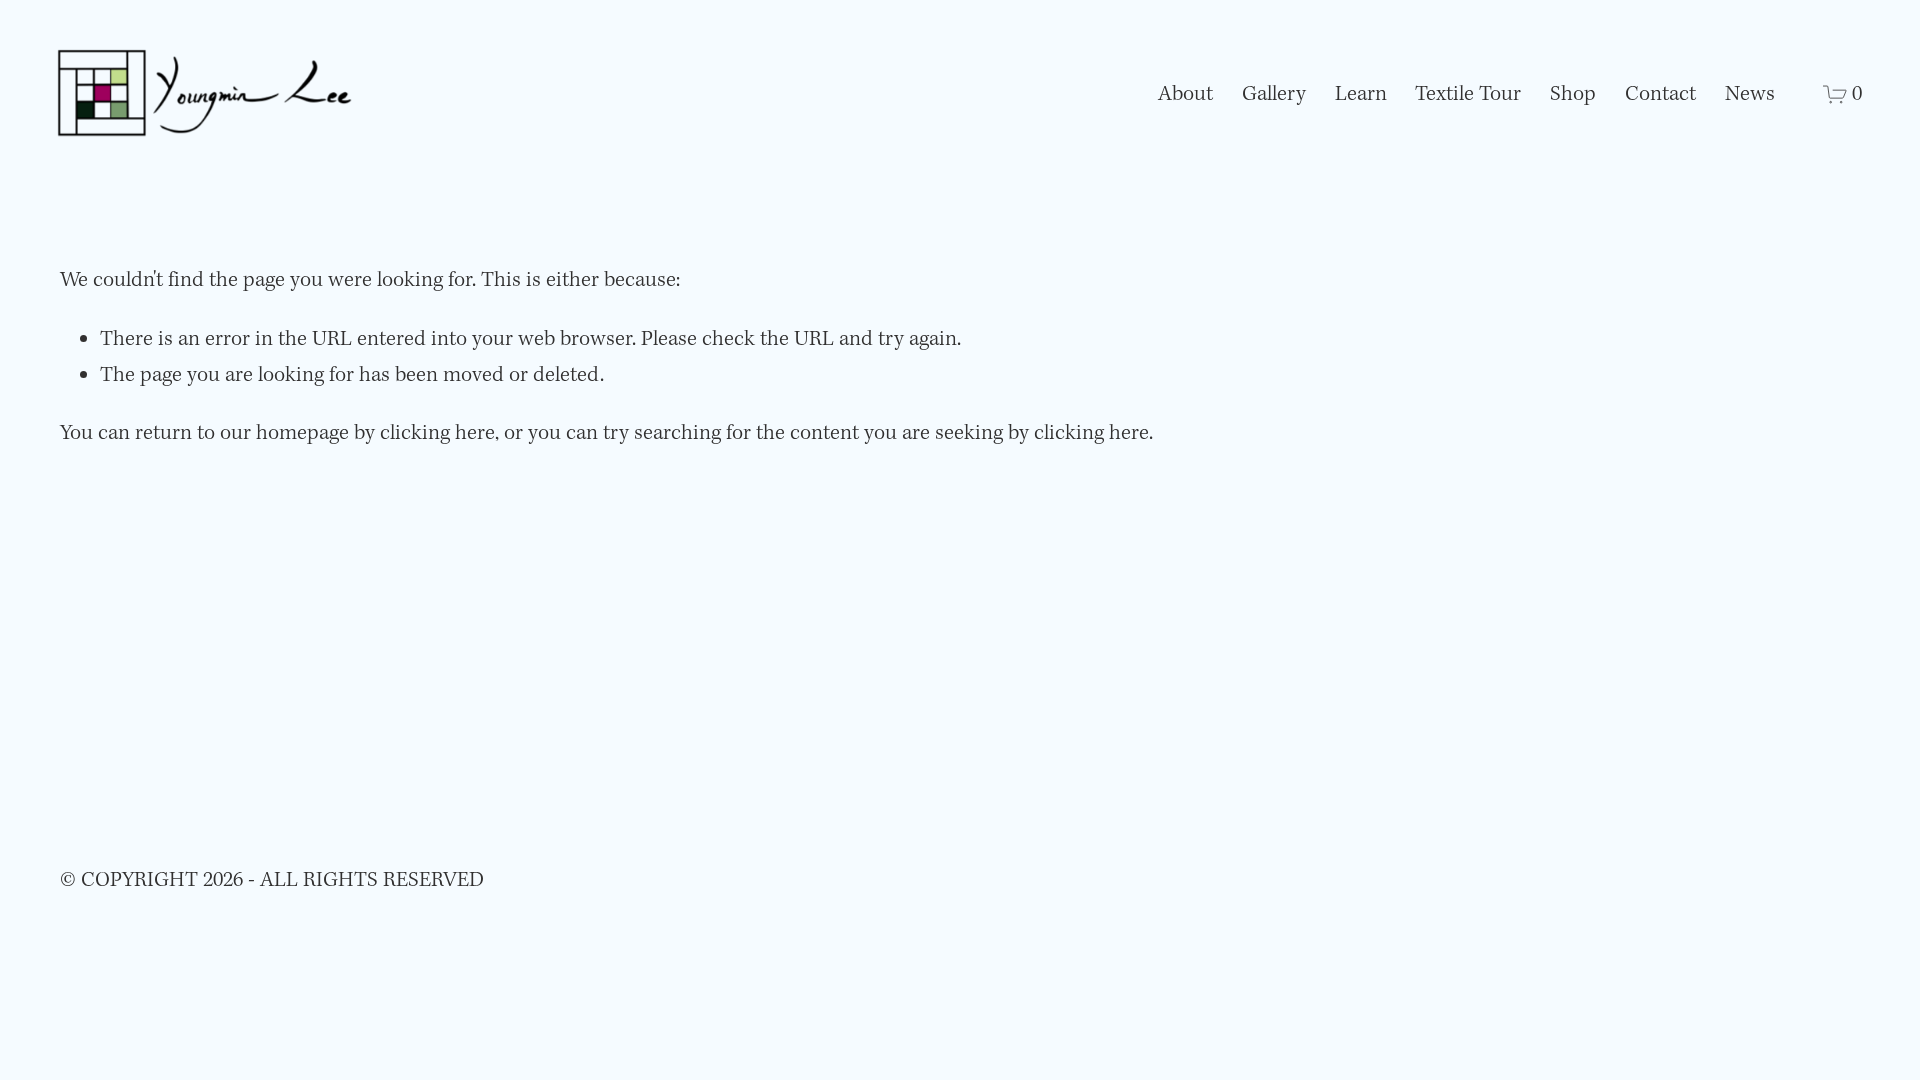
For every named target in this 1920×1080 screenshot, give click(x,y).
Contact (1660, 94)
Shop (1573, 94)
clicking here (437, 433)
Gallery (1274, 94)
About (1185, 94)
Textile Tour (1468, 94)
